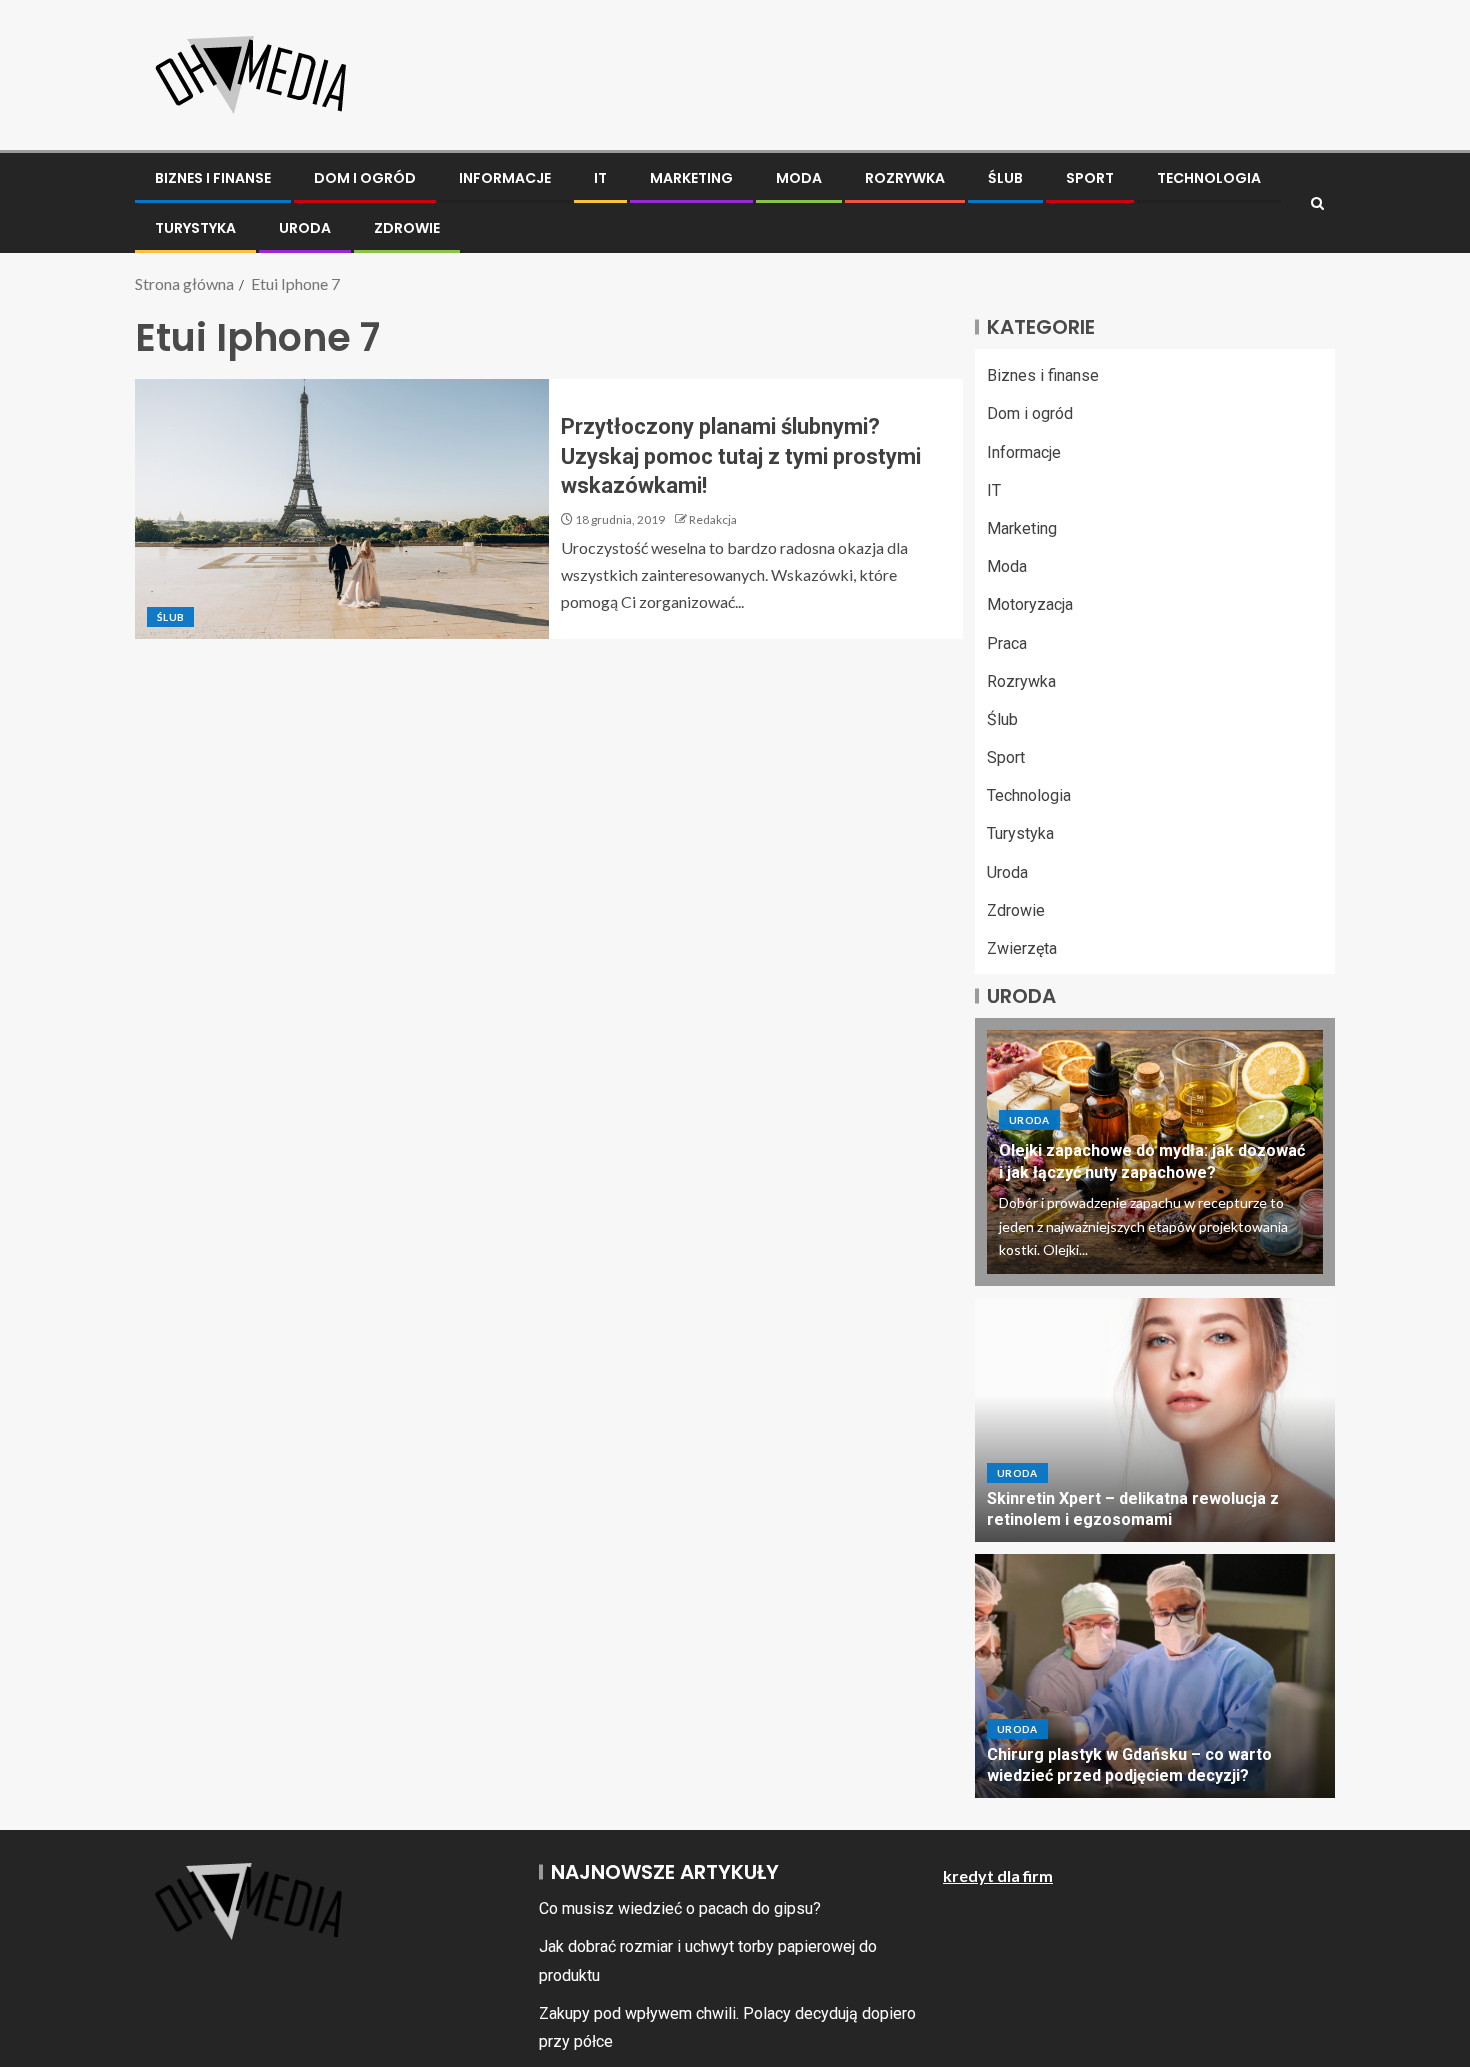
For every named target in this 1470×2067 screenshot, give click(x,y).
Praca (1007, 643)
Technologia (1209, 178)
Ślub (1005, 178)
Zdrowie (407, 228)
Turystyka (195, 228)
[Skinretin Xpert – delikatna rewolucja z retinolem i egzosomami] (1155, 1420)
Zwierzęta (1022, 948)
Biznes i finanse (213, 178)
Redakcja (713, 519)
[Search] (1317, 203)
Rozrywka (905, 178)
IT (600, 178)
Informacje (505, 178)
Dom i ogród (365, 178)
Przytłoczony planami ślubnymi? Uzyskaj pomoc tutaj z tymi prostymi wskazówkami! (741, 456)
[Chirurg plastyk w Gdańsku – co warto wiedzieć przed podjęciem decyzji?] (1155, 1676)
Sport (1090, 178)
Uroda (305, 228)
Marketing (691, 178)
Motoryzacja (1030, 604)
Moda (799, 178)
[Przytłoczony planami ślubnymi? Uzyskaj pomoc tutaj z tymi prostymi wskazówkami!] (342, 509)
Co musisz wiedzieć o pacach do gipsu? (680, 1908)
